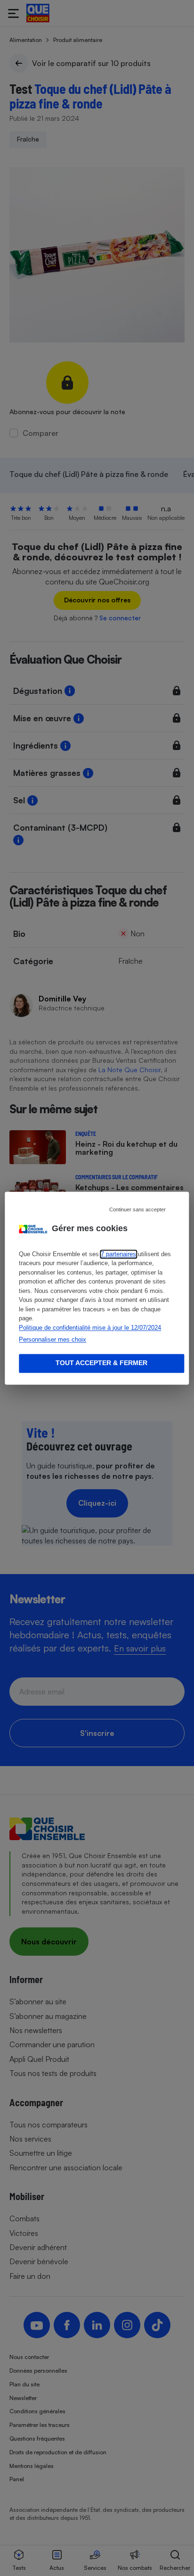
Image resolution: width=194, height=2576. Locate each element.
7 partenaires (118, 1254)
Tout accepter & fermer (101, 1363)
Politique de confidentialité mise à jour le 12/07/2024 (90, 1328)
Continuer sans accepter (137, 1209)
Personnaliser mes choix (53, 1340)
